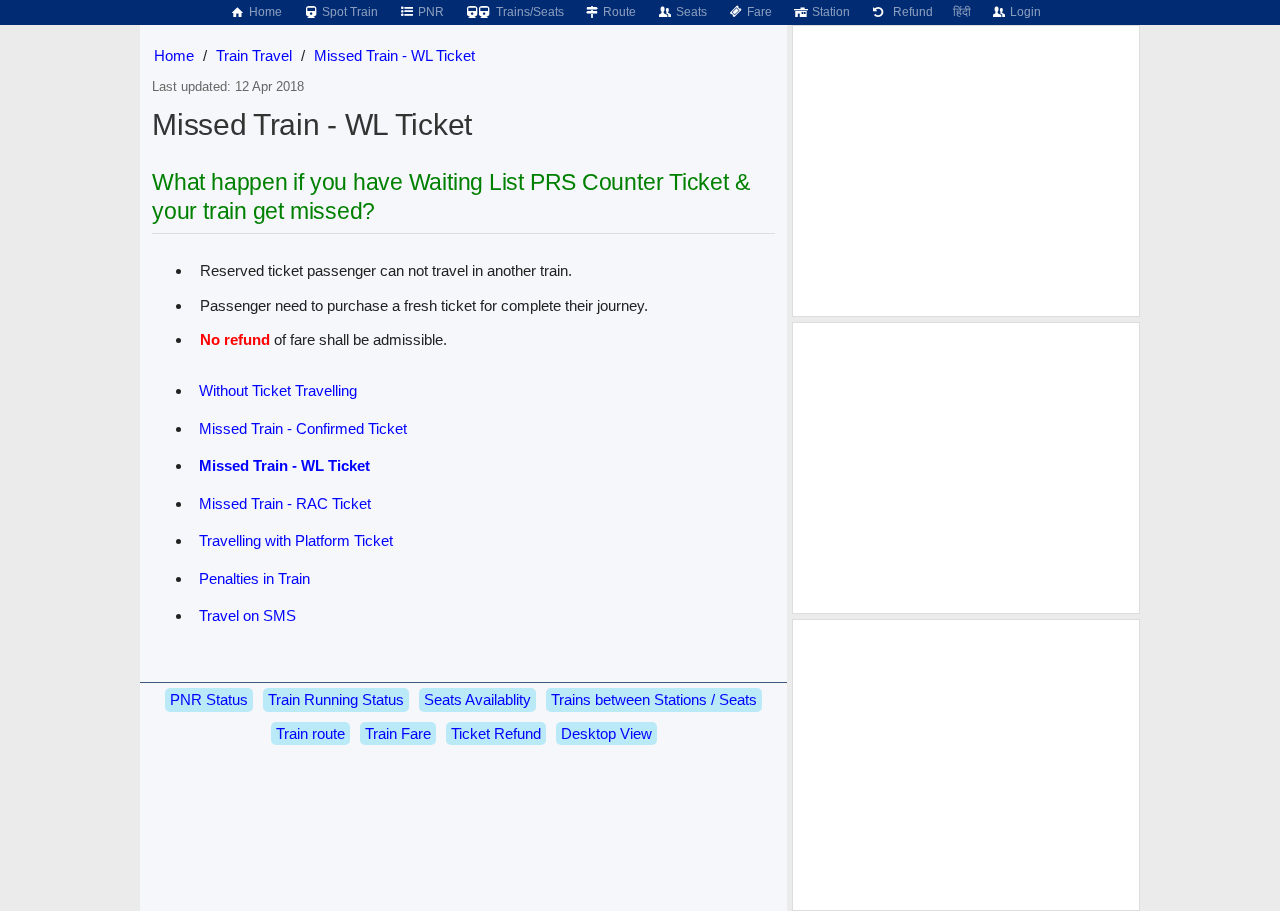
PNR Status (209, 699)
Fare (758, 12)
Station (829, 12)
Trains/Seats (528, 12)
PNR (429, 12)
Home (264, 12)
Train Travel (254, 55)
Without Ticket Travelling (278, 390)
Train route (310, 733)
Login (1024, 12)
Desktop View (606, 733)
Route (618, 12)
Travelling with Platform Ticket (296, 540)
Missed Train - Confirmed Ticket (303, 428)
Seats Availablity (477, 699)
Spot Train (348, 12)
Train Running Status (336, 699)
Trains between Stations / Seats (654, 699)
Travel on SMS (247, 615)
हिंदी (962, 12)
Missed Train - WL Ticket (394, 55)
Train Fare (398, 733)
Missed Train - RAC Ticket (285, 503)
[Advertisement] (966, 171)
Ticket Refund (496, 733)
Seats (690, 12)
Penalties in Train (254, 578)
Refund (910, 12)
